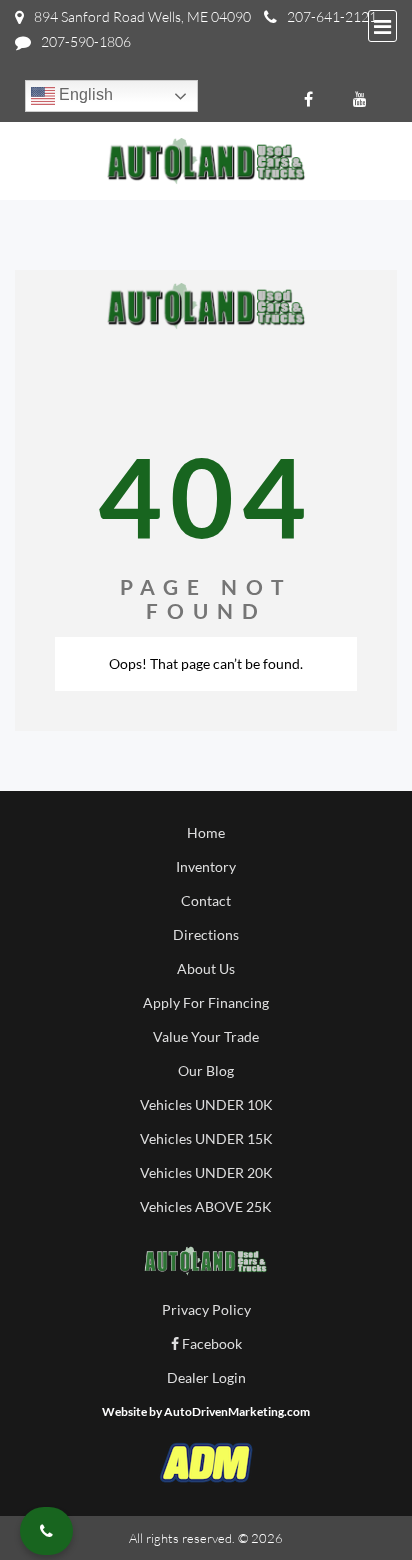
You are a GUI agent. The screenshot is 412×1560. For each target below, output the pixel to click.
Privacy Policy (206, 1309)
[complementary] (352, 1500)
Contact (206, 900)
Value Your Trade (206, 1036)
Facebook (210, 1343)
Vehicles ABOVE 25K (206, 1206)
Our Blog (206, 1070)
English (84, 94)
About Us (206, 968)
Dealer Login (206, 1377)
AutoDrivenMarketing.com (237, 1411)
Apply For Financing (206, 1002)
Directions (206, 934)
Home (206, 832)
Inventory (206, 866)
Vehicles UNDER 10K (206, 1104)
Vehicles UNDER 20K (206, 1172)
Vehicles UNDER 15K (206, 1138)
